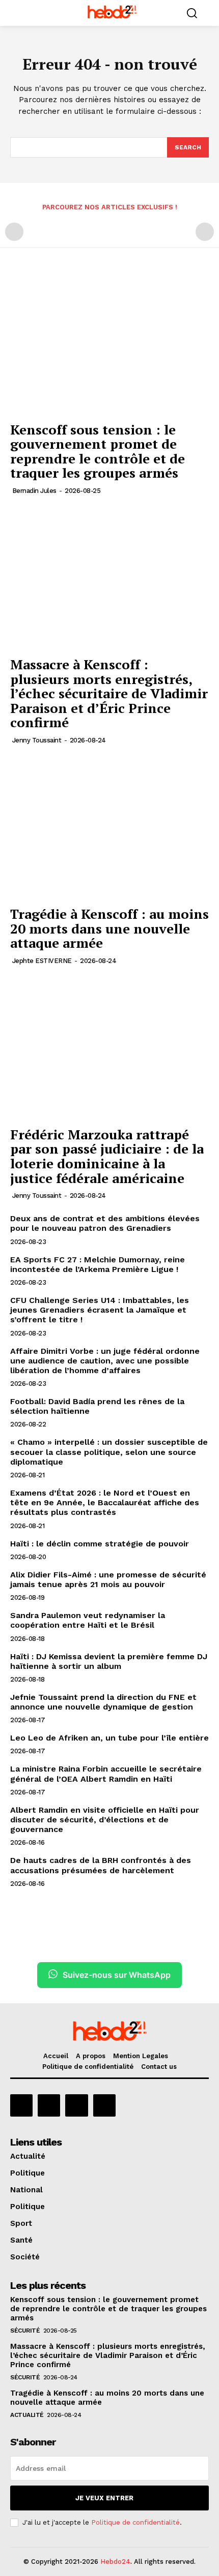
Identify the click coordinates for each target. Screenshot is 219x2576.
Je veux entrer (104, 2498)
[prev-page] (14, 232)
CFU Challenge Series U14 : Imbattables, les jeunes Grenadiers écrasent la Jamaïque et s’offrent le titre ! (100, 1310)
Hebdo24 (115, 2562)
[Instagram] (49, 2105)
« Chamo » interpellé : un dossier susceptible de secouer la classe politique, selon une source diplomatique (109, 1452)
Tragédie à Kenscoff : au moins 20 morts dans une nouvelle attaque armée (109, 928)
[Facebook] (21, 2105)
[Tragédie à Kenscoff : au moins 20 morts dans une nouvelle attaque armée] (109, 827)
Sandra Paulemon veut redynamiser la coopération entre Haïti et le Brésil (88, 1620)
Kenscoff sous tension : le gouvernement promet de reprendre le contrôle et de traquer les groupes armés (98, 451)
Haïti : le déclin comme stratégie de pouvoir (100, 1544)
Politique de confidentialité (135, 2522)
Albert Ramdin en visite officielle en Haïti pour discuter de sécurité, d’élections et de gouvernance (105, 1820)
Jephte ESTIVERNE (42, 961)
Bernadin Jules (34, 491)
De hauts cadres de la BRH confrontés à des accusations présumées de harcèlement (101, 1865)
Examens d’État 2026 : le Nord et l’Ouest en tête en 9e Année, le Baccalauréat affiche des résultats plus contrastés (105, 1502)
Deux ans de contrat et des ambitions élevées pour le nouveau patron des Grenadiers (105, 1223)
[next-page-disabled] (205, 232)
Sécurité (25, 2331)
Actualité (27, 2415)
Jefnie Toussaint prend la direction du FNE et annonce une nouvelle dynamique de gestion (103, 1702)
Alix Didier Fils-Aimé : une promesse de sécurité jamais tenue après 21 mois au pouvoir (108, 1579)
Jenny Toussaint (37, 740)
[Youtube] (104, 2105)
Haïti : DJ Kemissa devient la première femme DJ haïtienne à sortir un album (109, 1661)
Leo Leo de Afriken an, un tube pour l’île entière (109, 1738)
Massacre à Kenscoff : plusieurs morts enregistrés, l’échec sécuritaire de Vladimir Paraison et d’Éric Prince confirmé (109, 693)
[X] (76, 2105)
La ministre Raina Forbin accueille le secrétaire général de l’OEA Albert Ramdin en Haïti (106, 1774)
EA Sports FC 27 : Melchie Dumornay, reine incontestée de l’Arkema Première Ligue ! (98, 1264)
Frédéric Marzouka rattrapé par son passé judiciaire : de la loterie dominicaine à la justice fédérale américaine (107, 1156)
